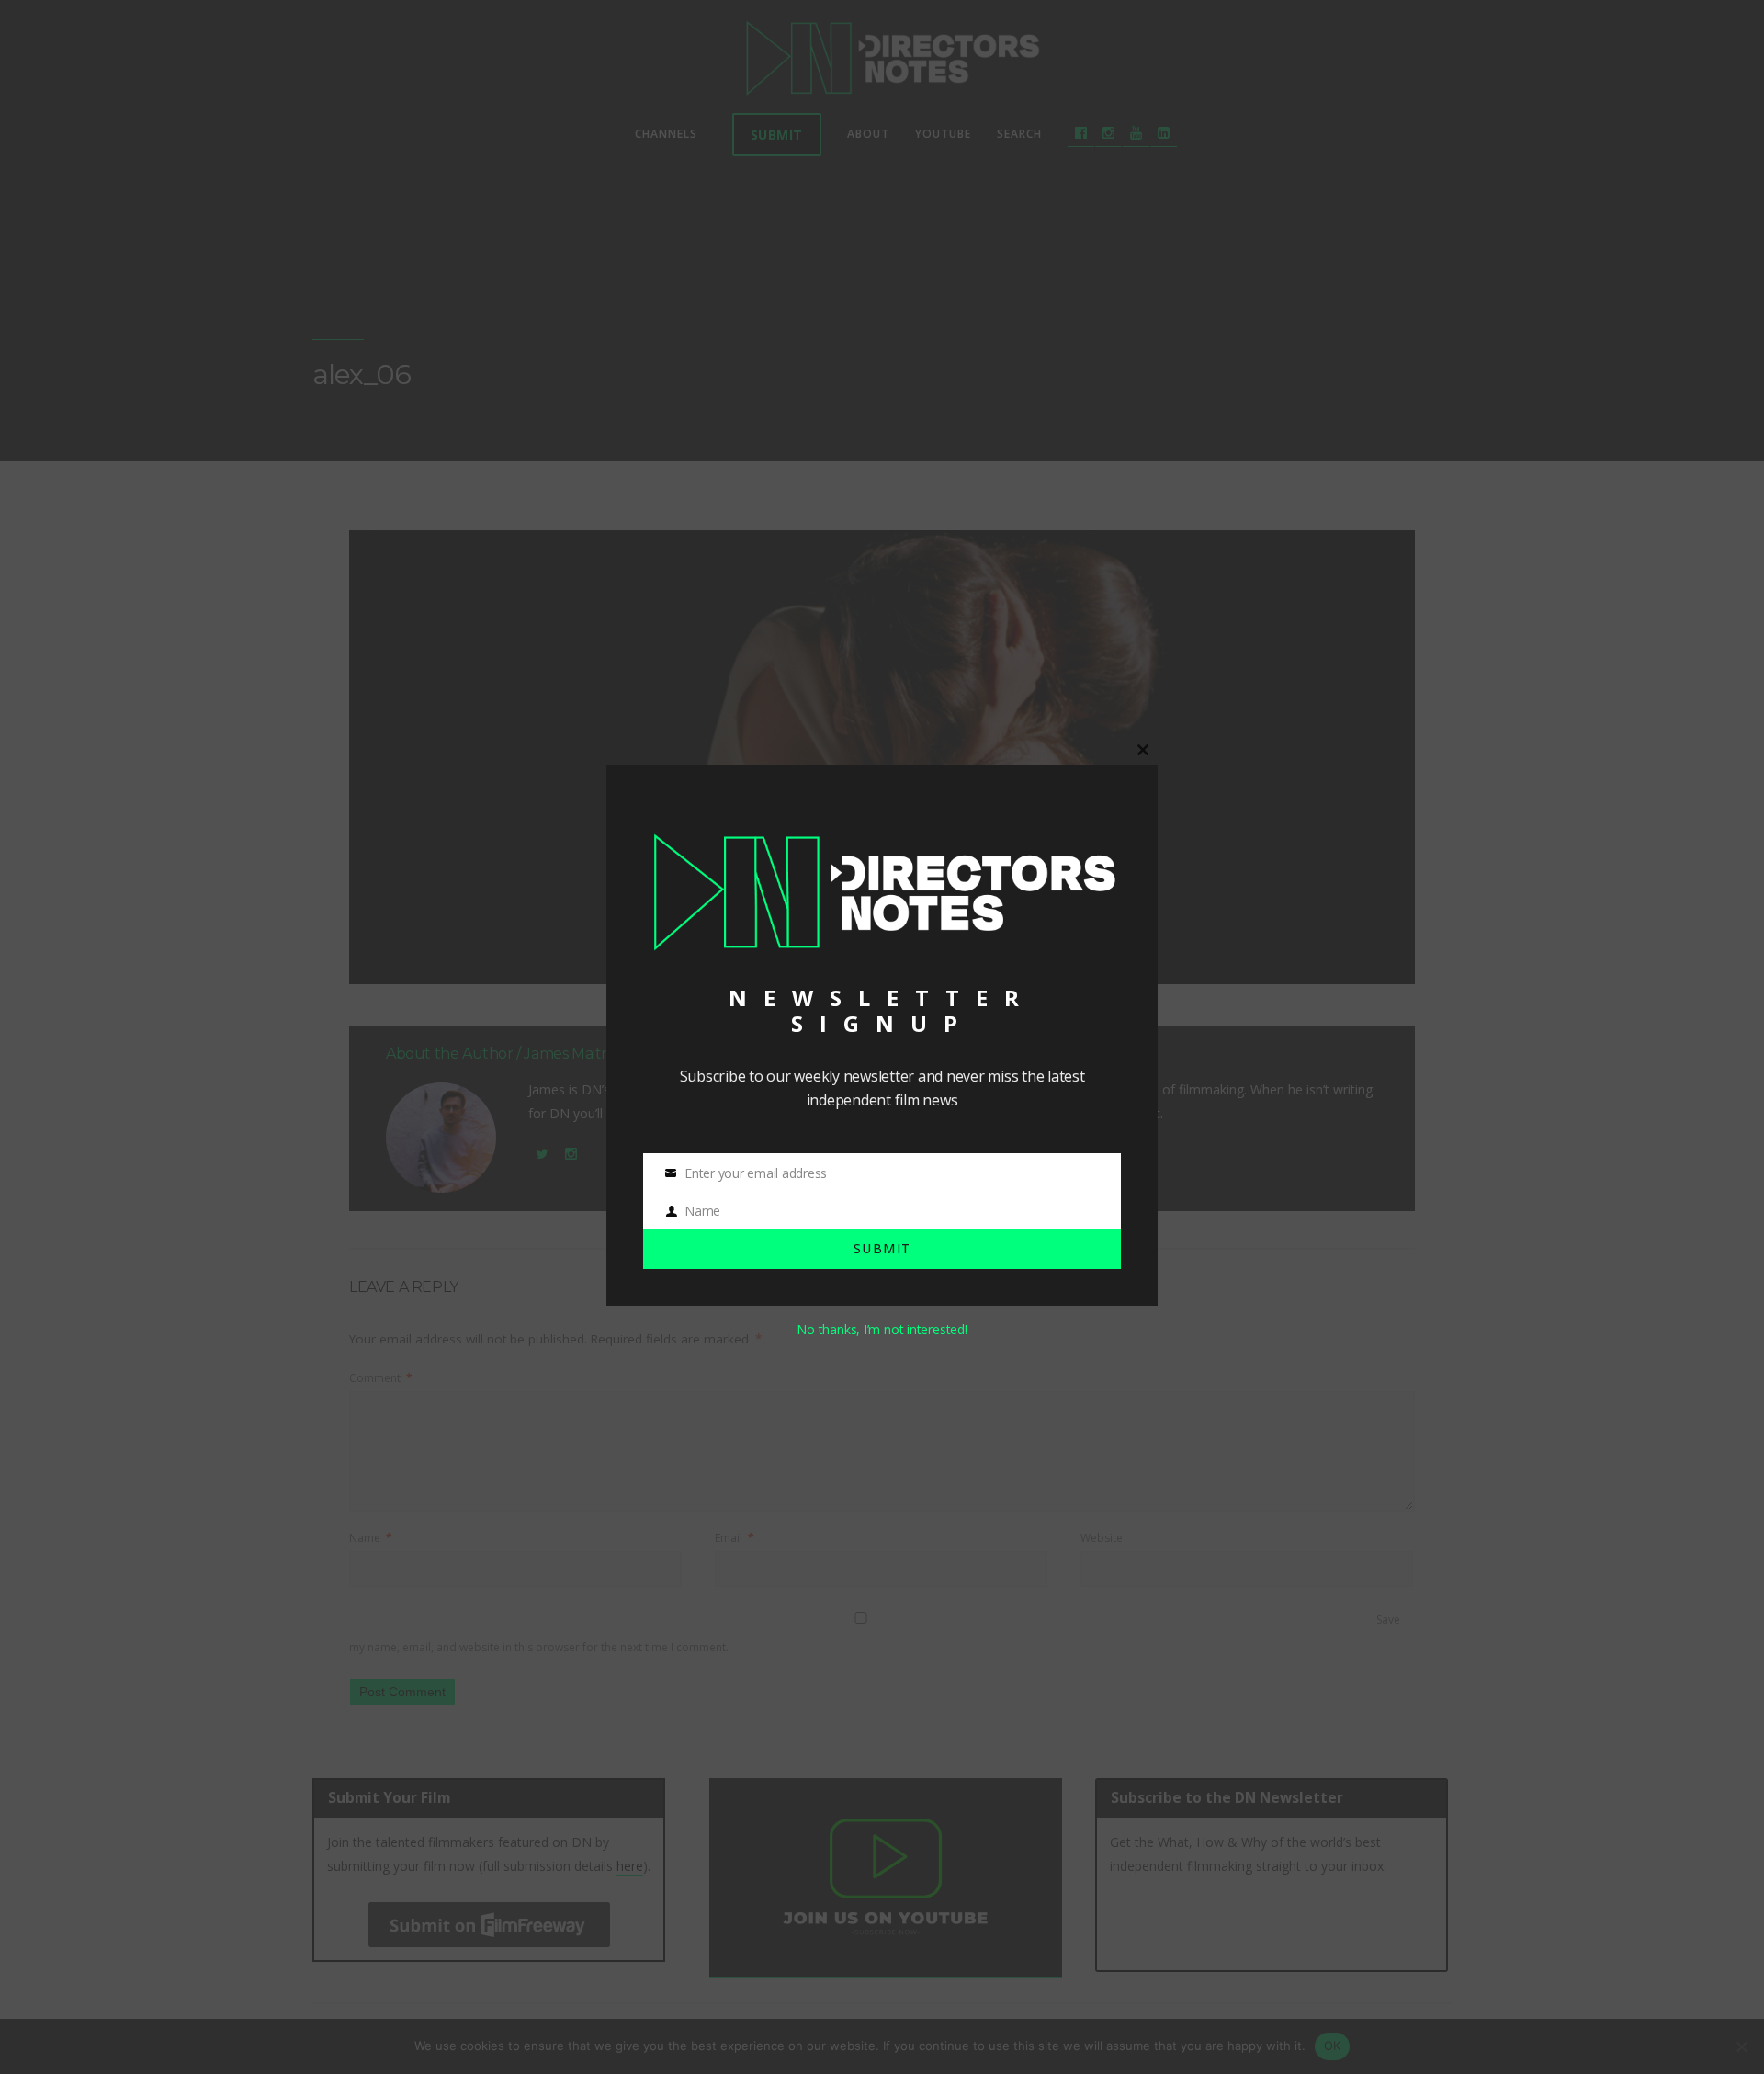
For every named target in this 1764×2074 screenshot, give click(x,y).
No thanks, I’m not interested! (882, 1329)
